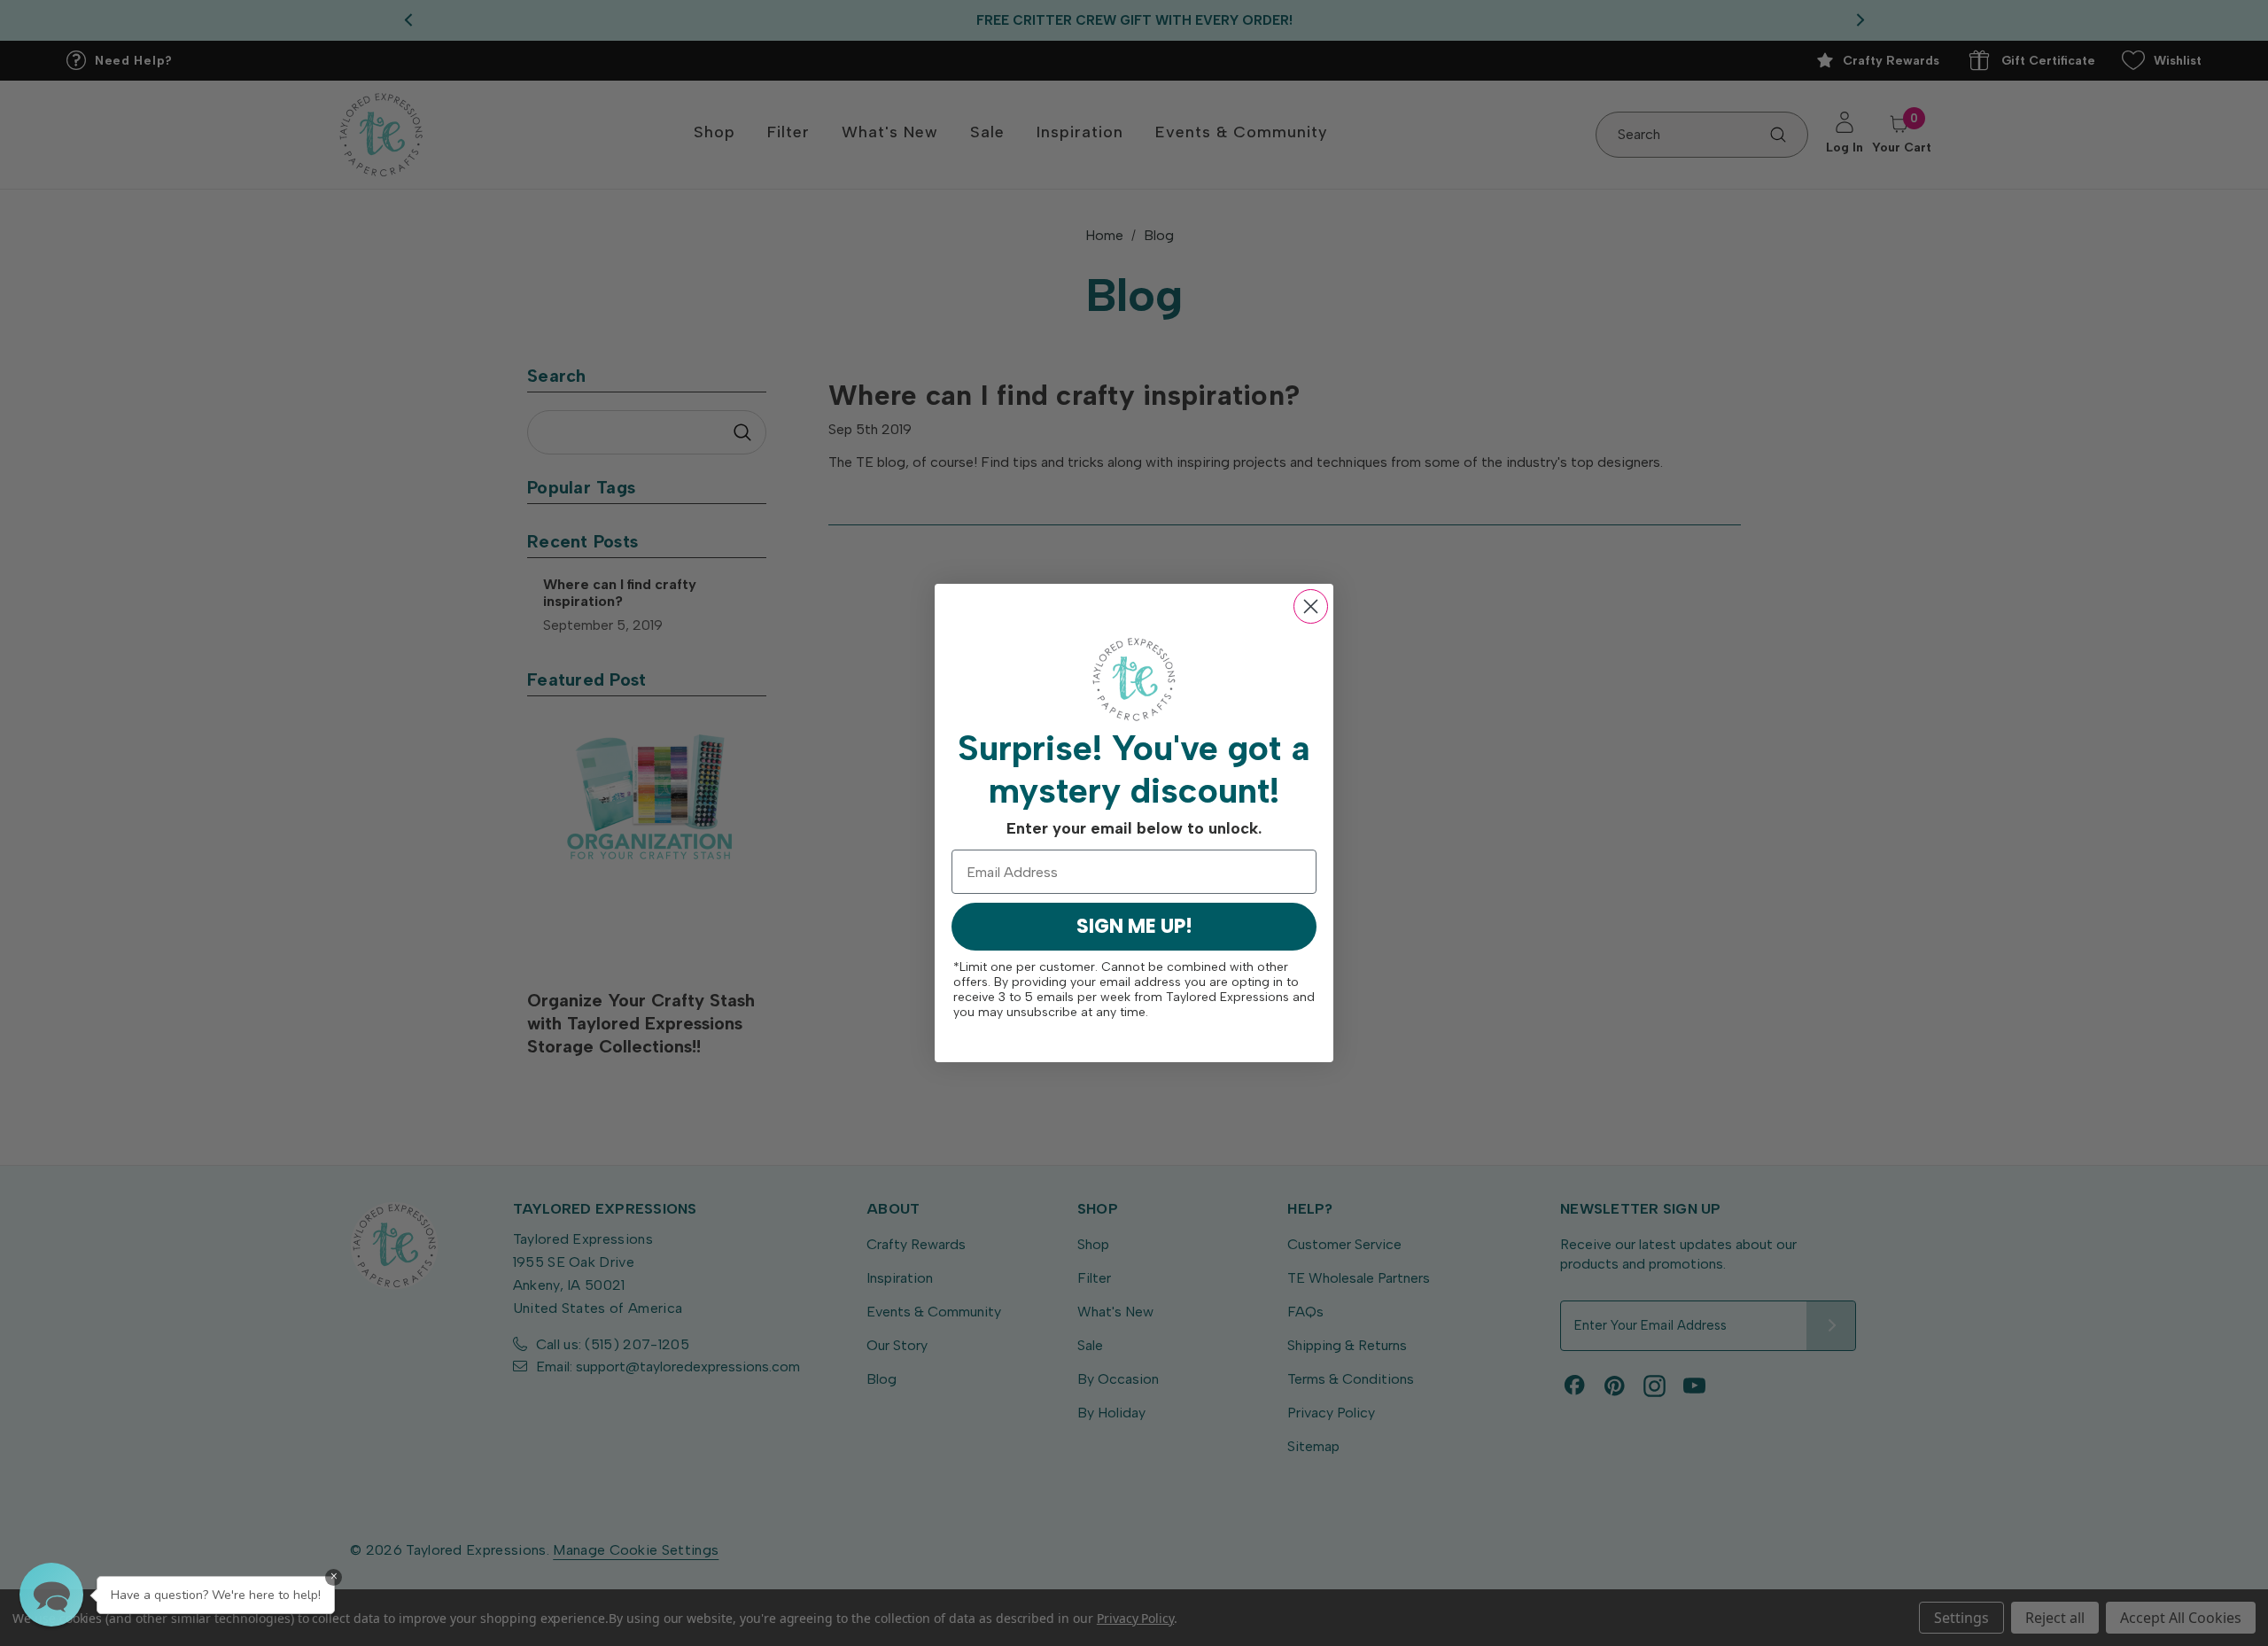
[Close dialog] (1311, 606)
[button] (51, 1595)
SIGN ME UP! (1134, 926)
